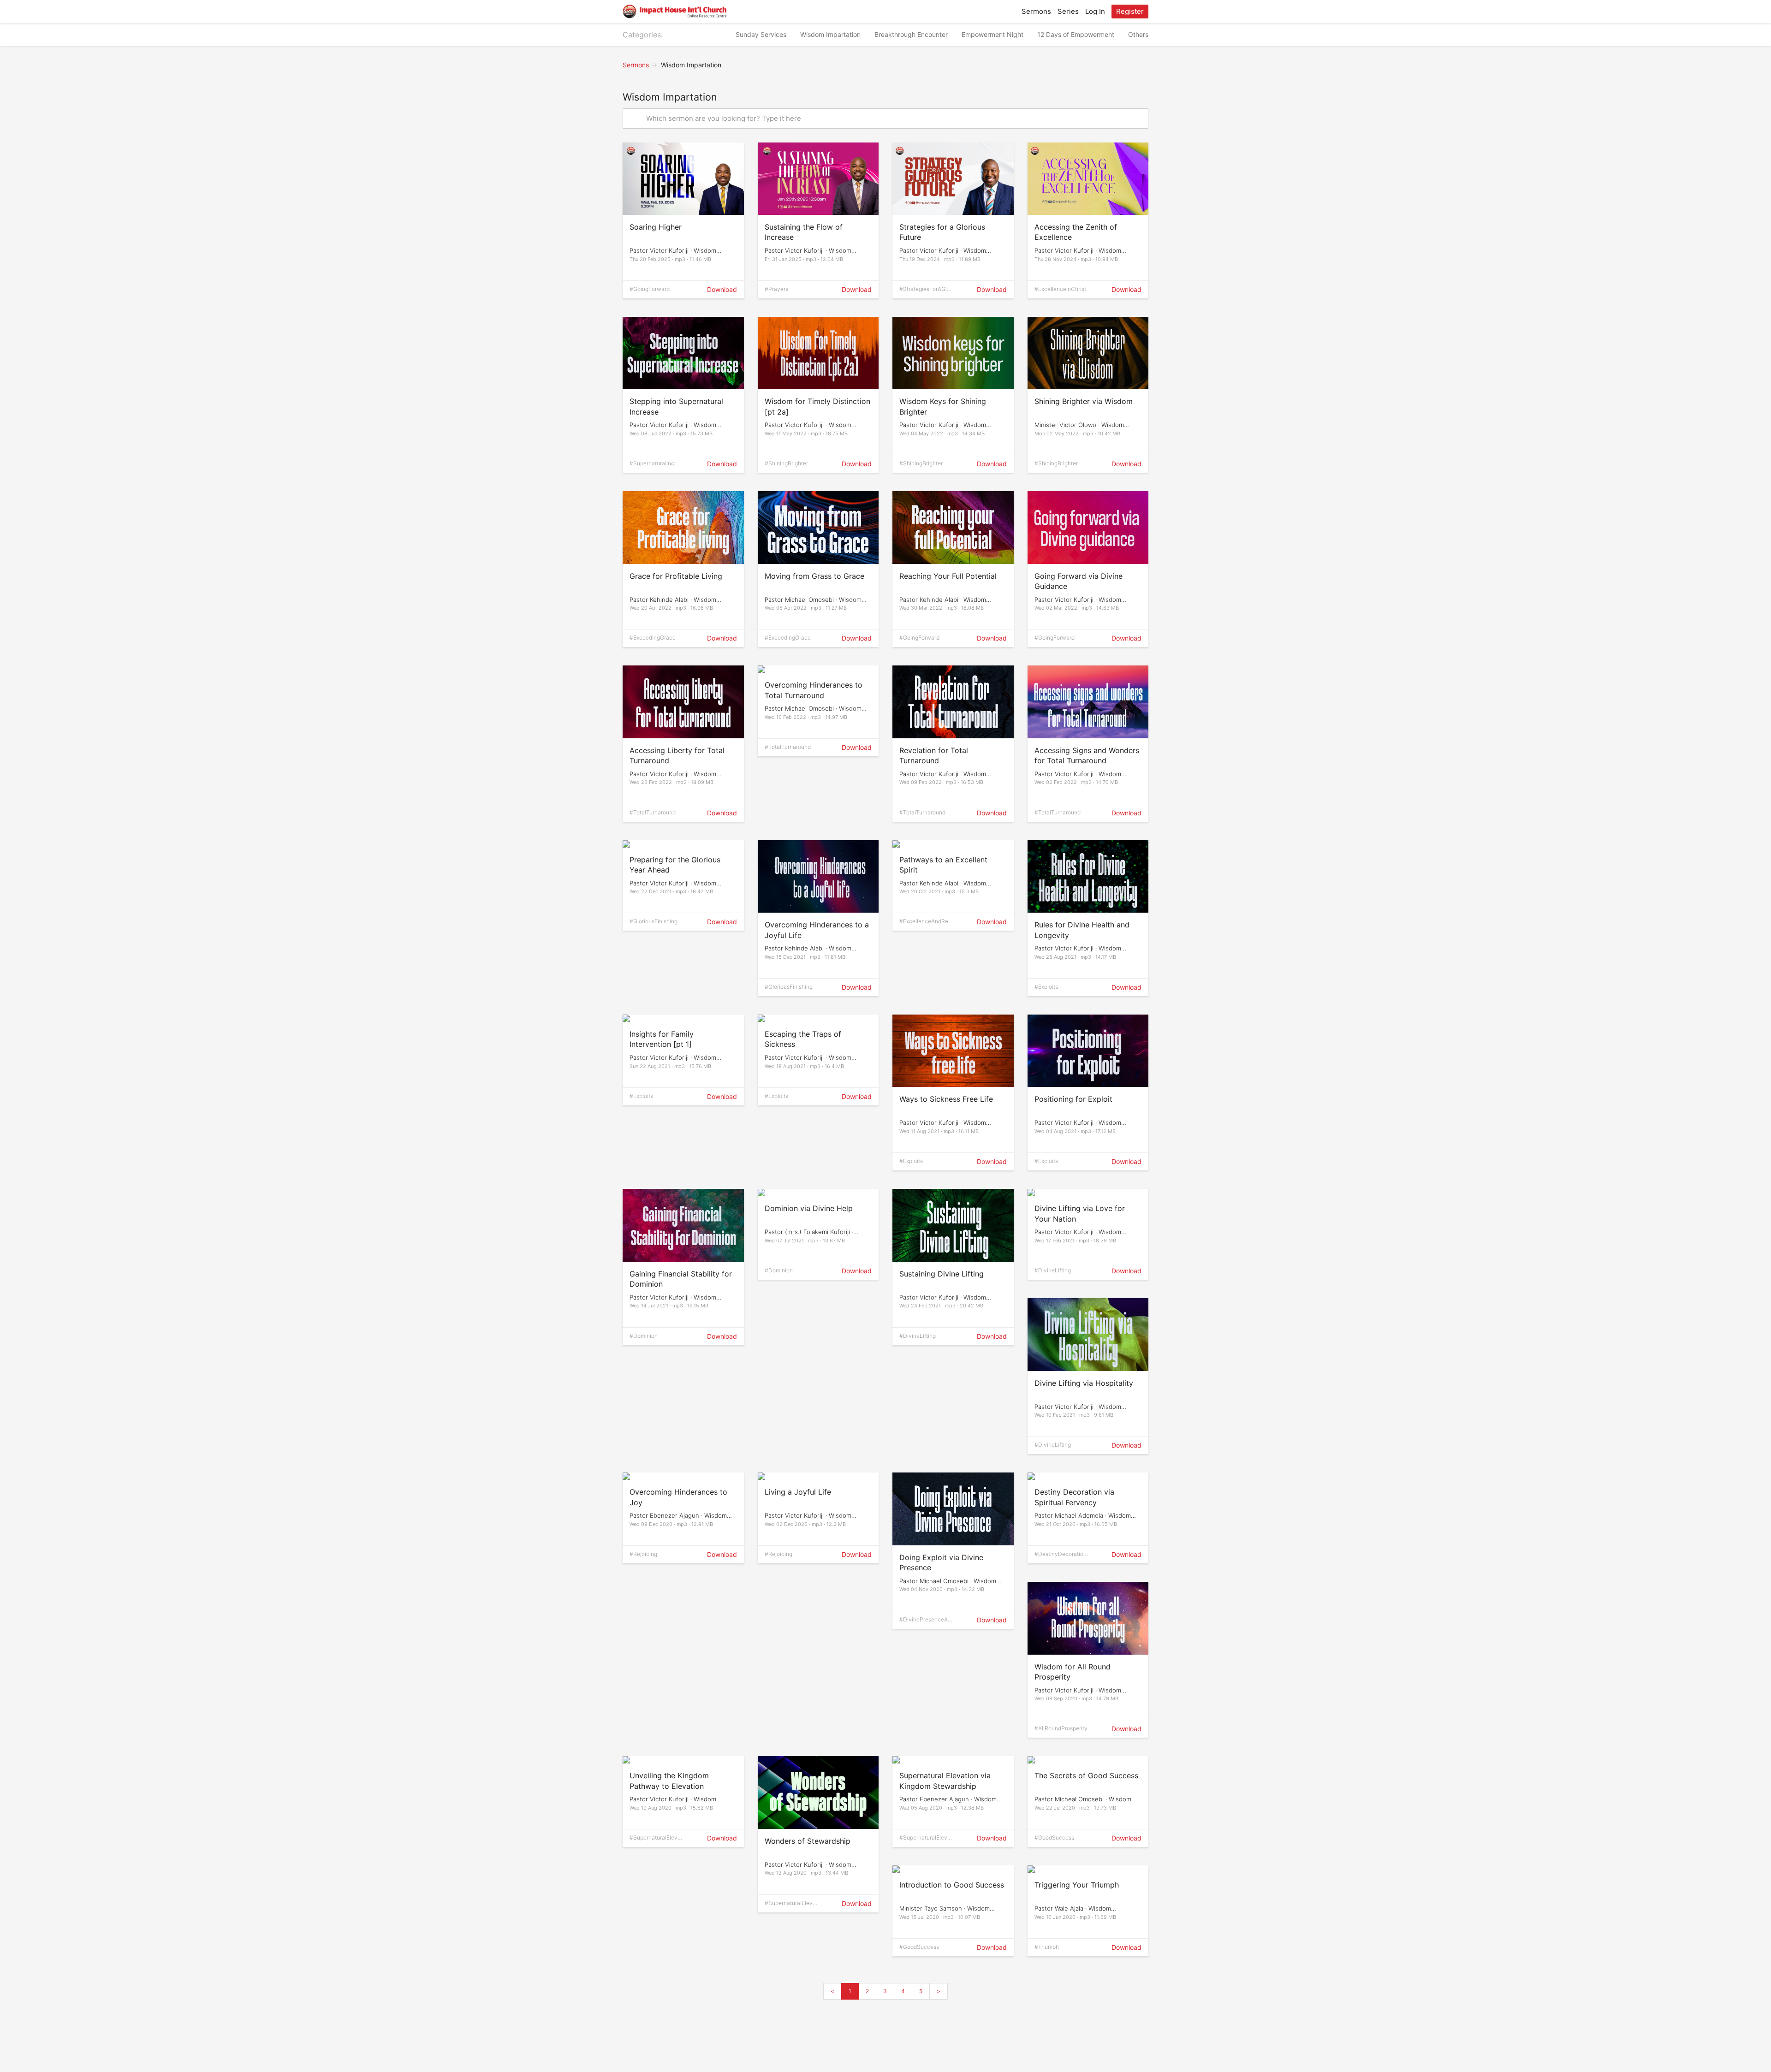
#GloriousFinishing (654, 921)
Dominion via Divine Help (809, 1208)
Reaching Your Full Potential (948, 576)
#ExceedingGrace (653, 638)
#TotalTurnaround (653, 812)
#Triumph (1047, 1947)
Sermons (1036, 11)
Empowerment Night (992, 34)
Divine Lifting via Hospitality (1084, 1383)
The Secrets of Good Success (1086, 1775)
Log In (1095, 11)
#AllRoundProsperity (1061, 1728)
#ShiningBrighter (786, 463)
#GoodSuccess (1054, 1837)
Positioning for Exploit (1073, 1099)
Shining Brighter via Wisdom (1084, 401)
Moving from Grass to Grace (814, 576)
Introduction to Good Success (952, 1885)
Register (1130, 11)
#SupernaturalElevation (656, 1838)
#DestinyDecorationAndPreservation (1061, 1555)
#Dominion (644, 1336)
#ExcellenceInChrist (1060, 289)
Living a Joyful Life (798, 1492)
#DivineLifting (918, 1336)
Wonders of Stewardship (808, 1841)
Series (1068, 11)
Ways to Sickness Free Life (946, 1099)
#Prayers (776, 289)
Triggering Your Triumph (1077, 1885)
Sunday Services (761, 34)
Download (722, 289)
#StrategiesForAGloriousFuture (926, 290)
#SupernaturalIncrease (656, 464)
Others (1138, 34)
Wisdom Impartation (830, 34)
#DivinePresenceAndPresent (925, 1620)
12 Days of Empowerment (1076, 34)
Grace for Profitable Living (676, 576)
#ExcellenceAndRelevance (926, 922)
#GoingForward (650, 289)
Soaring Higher (656, 227)
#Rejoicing (643, 1554)
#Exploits (1046, 987)
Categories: (643, 35)
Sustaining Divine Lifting (942, 1274)
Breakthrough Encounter (911, 34)
